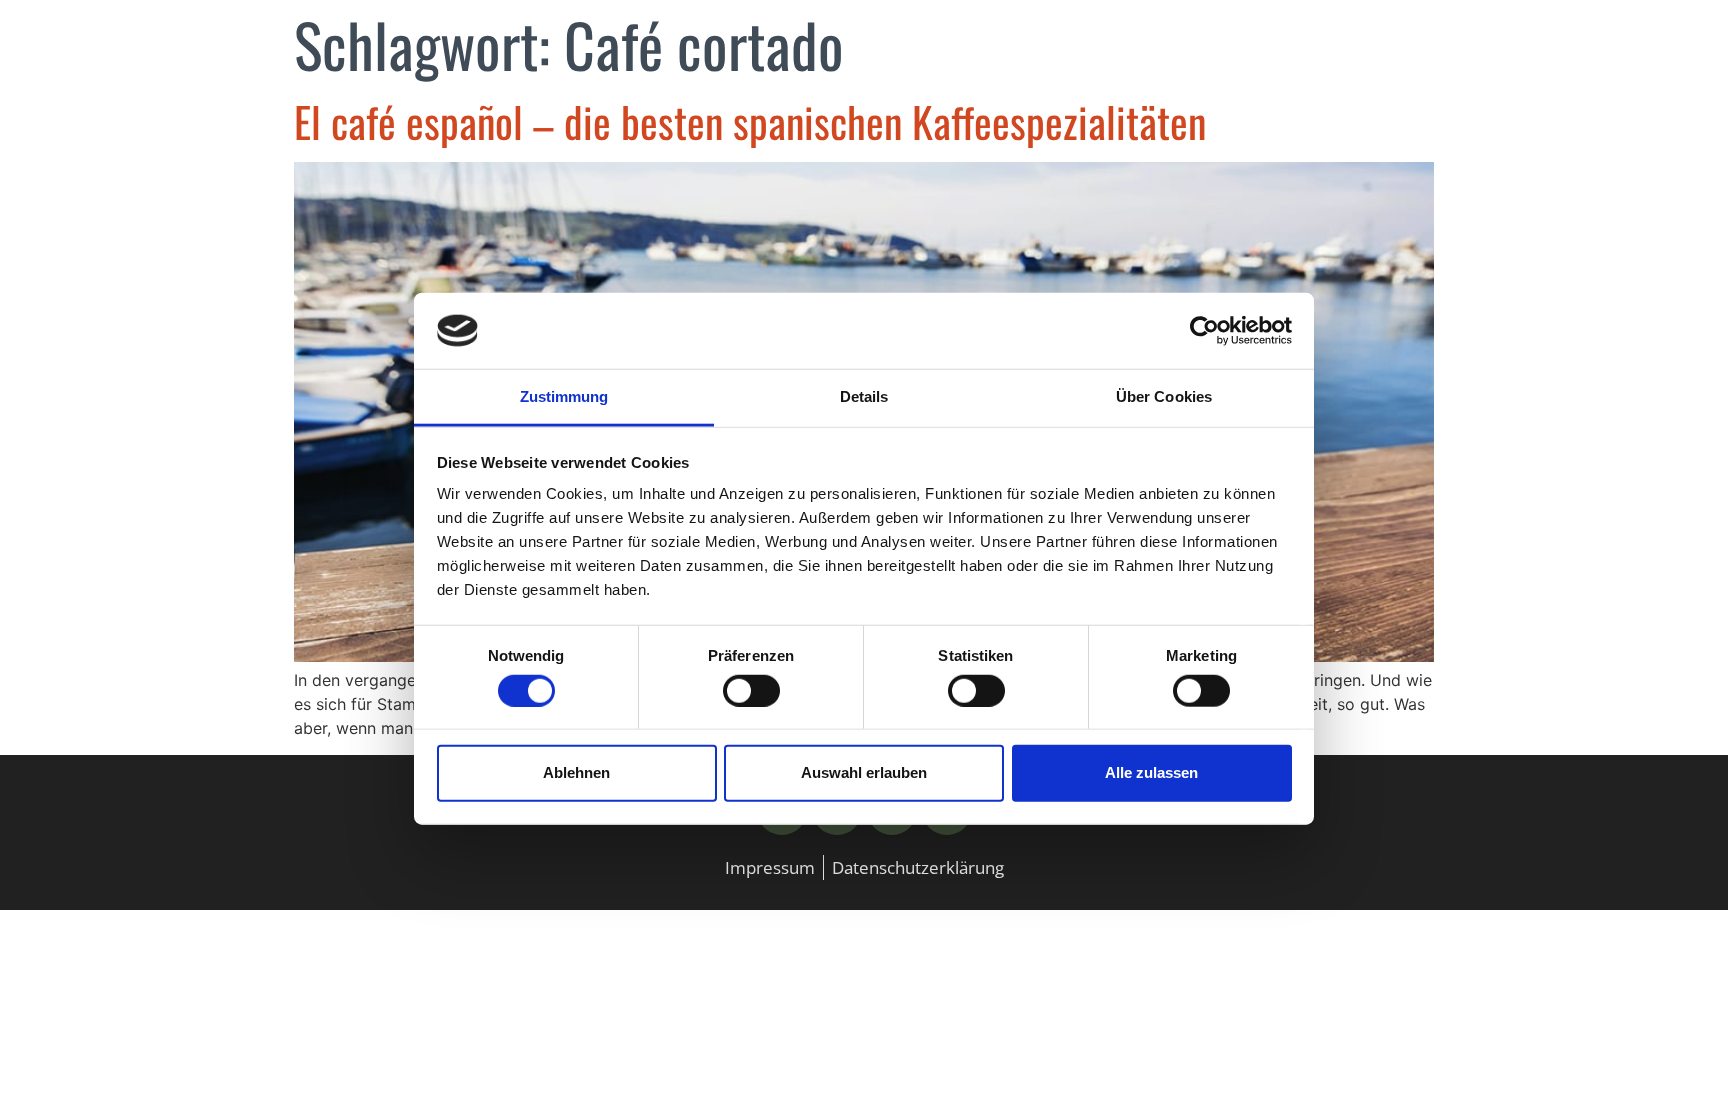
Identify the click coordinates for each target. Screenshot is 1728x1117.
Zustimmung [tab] (564, 396)
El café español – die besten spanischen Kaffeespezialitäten (750, 121)
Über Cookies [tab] (1164, 396)
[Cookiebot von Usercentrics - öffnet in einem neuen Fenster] (1204, 331)
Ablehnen (576, 772)
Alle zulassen (1151, 772)
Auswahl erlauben (864, 772)
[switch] (751, 690)
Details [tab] (864, 396)
